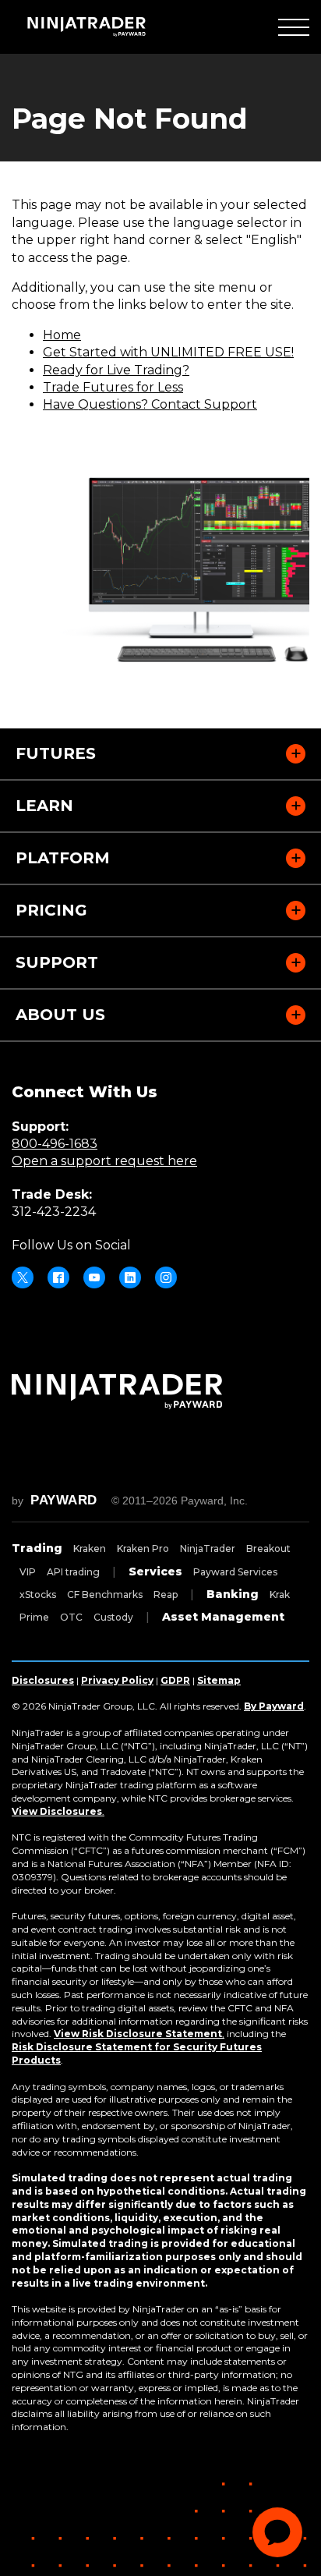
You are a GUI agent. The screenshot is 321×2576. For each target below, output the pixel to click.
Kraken (90, 1548)
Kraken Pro (143, 1548)
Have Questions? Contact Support (150, 404)
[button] (294, 27)
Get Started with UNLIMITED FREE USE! (168, 352)
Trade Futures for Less (113, 387)
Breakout (268, 1548)
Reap (166, 1594)
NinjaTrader (208, 1548)
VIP (28, 1572)
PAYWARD (64, 1500)
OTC (71, 1617)
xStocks (38, 1594)
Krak (280, 1594)
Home (62, 335)
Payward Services (235, 1572)
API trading (73, 1572)
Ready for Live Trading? (116, 370)
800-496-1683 (55, 1144)
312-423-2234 (54, 1212)
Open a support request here (104, 1161)
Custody (113, 1617)
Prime (34, 1617)
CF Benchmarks (105, 1594)
